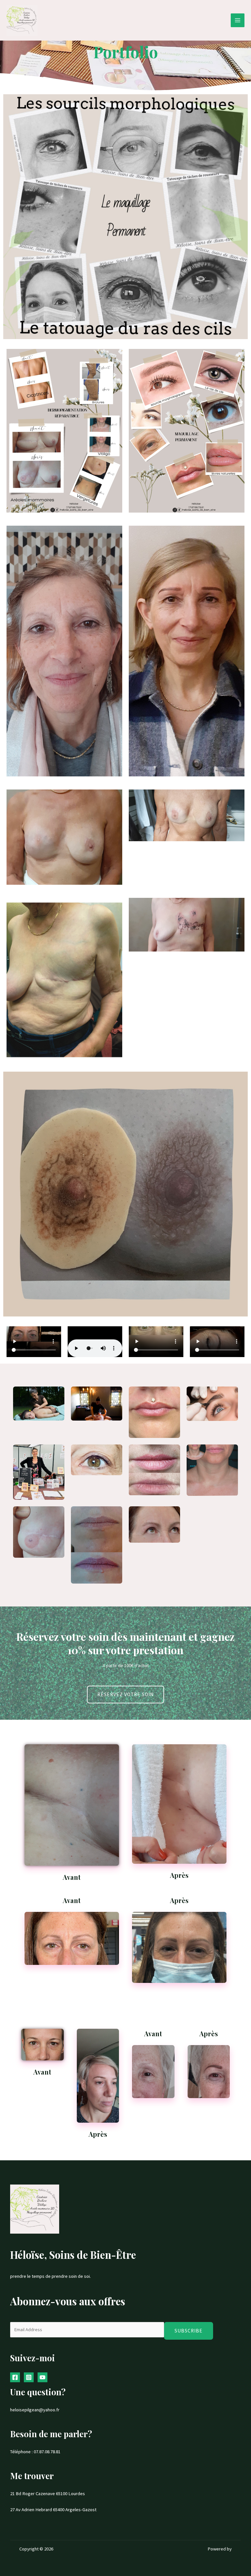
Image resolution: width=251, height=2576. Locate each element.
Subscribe (189, 2331)
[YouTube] (42, 2377)
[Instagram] (29, 2377)
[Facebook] (15, 2377)
